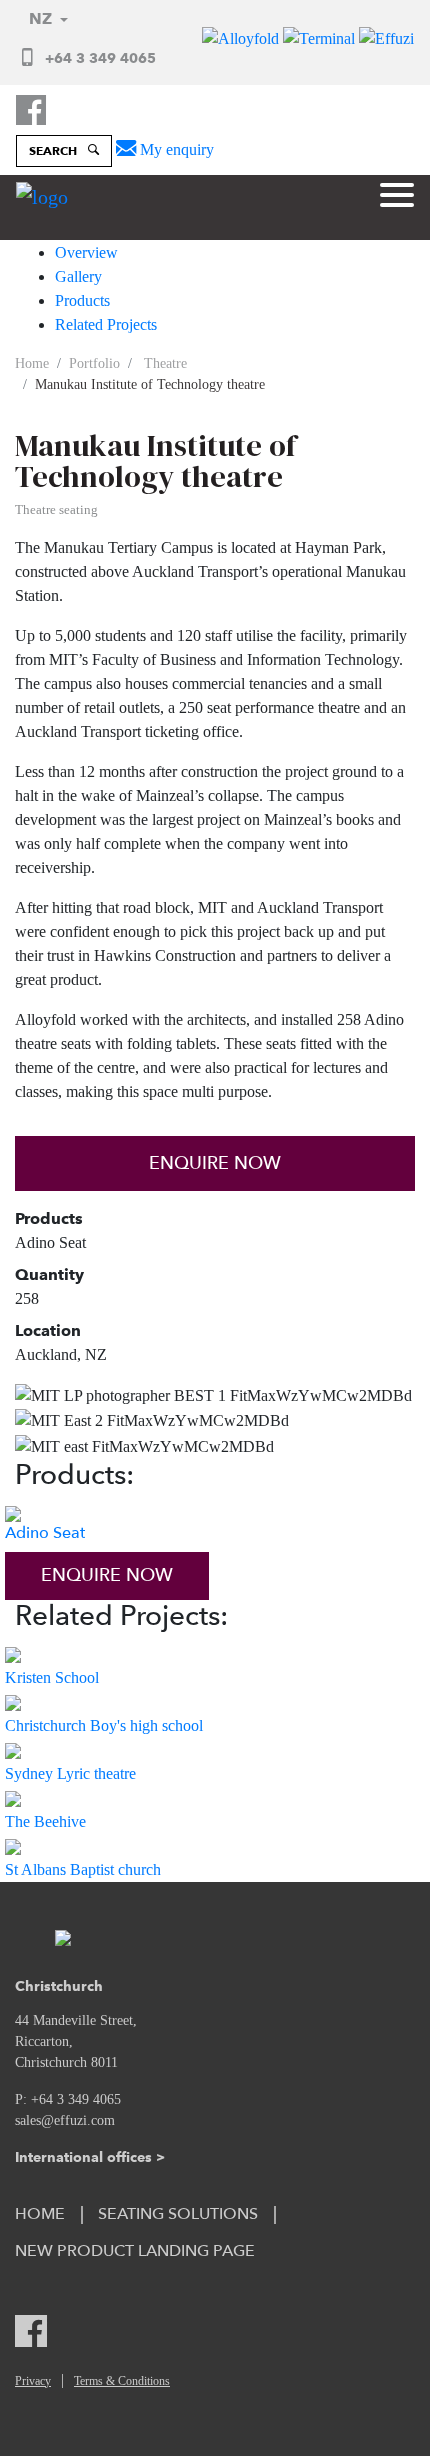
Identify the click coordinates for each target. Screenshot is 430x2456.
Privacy (33, 2381)
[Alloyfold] (242, 37)
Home (32, 363)
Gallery (78, 276)
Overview (86, 252)
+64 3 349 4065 (98, 58)
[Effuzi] (386, 37)
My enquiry (175, 149)
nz (42, 18)
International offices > (90, 2157)
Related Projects (106, 324)
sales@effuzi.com (65, 2120)
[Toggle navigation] (397, 198)
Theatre (163, 363)
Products (82, 300)
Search (54, 150)
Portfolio (94, 363)
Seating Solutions (178, 2214)
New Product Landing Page (135, 2251)
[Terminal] (321, 37)
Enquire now (215, 1163)
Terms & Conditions (122, 2381)
